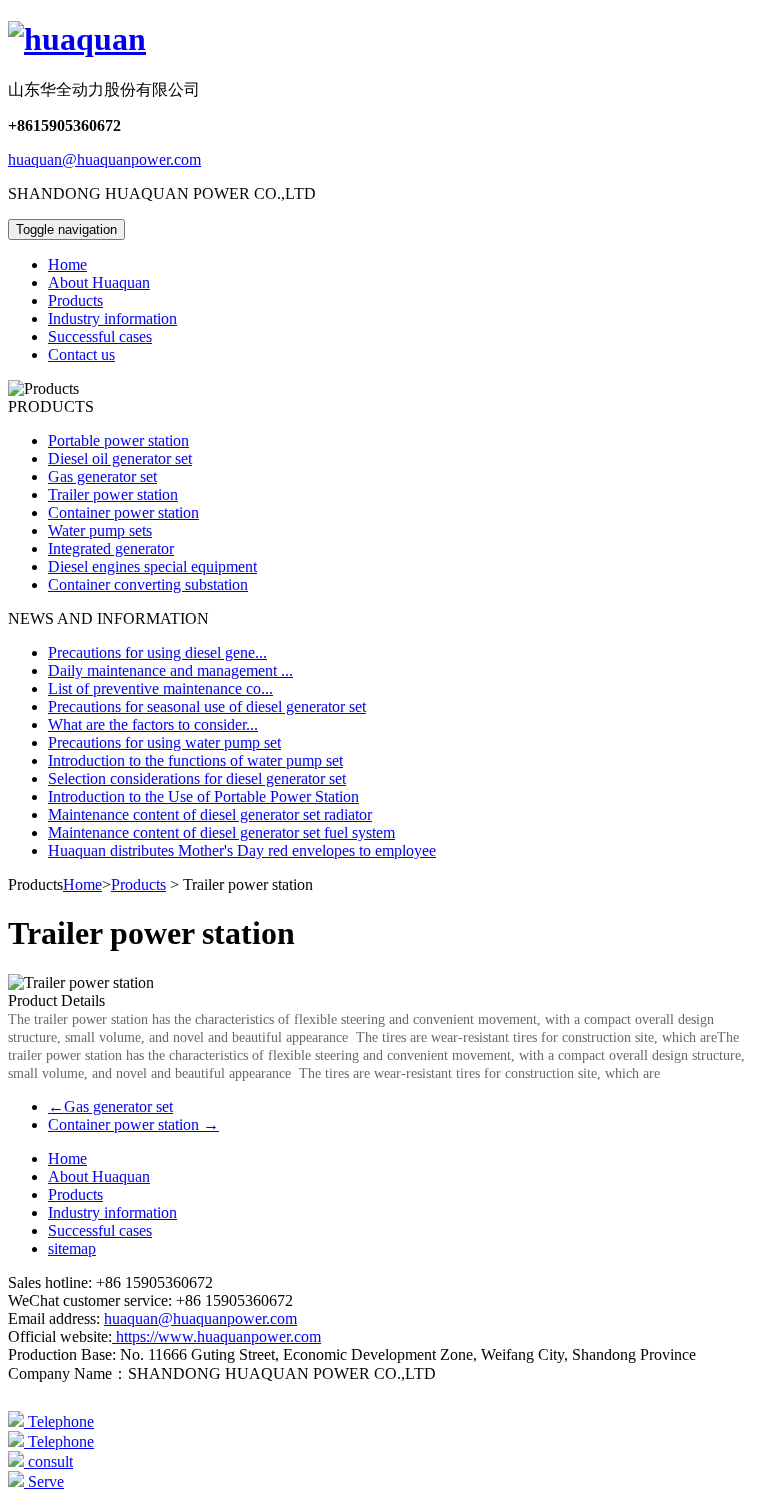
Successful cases (100, 336)
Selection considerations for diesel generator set (197, 778)
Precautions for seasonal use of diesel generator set (207, 706)
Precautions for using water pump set (164, 742)
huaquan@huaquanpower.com (104, 159)
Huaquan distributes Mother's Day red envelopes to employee (242, 850)
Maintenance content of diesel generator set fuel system (221, 832)
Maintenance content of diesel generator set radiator (210, 814)
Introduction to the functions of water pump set (195, 760)
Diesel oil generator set (120, 458)
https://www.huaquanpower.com (216, 1336)
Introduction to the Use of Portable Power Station (203, 796)
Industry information (112, 318)
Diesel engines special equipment (152, 566)
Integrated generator (111, 548)
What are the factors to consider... (153, 724)
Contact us (81, 354)
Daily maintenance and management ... (170, 670)
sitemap (72, 1248)
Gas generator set (102, 476)
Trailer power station (113, 494)
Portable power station (118, 440)
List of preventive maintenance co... (160, 688)
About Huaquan (99, 282)
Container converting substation (148, 584)
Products (75, 300)
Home (67, 264)
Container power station (123, 512)
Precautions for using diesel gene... (157, 652)
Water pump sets (100, 530)
